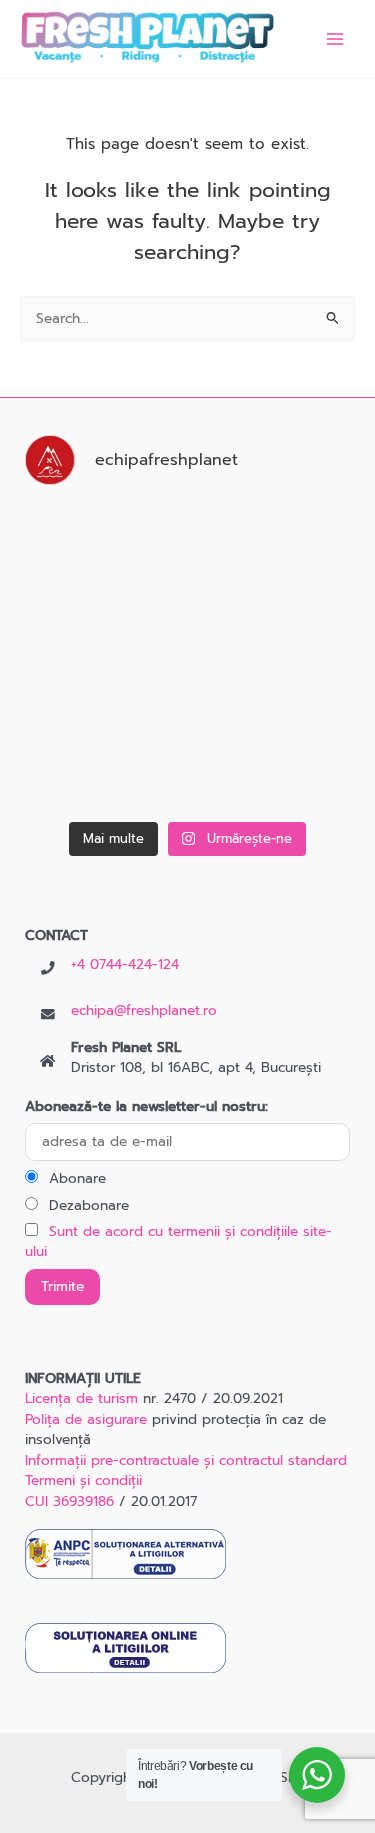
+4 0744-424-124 (125, 964)
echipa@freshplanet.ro (144, 1010)
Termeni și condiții (83, 1480)
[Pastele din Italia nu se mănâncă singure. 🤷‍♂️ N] (101, 656)
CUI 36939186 (69, 1501)
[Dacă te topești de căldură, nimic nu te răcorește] (274, 656)
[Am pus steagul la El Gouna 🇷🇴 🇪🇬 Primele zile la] (274, 762)
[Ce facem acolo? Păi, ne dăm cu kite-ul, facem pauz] (101, 762)
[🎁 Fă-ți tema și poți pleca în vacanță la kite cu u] (274, 551)
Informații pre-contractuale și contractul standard (186, 1460)
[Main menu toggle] (335, 38)
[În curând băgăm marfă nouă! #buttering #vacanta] (101, 551)
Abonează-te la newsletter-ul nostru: (146, 1106)
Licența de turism (81, 1398)
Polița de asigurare (86, 1419)
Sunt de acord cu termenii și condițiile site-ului (178, 1242)
